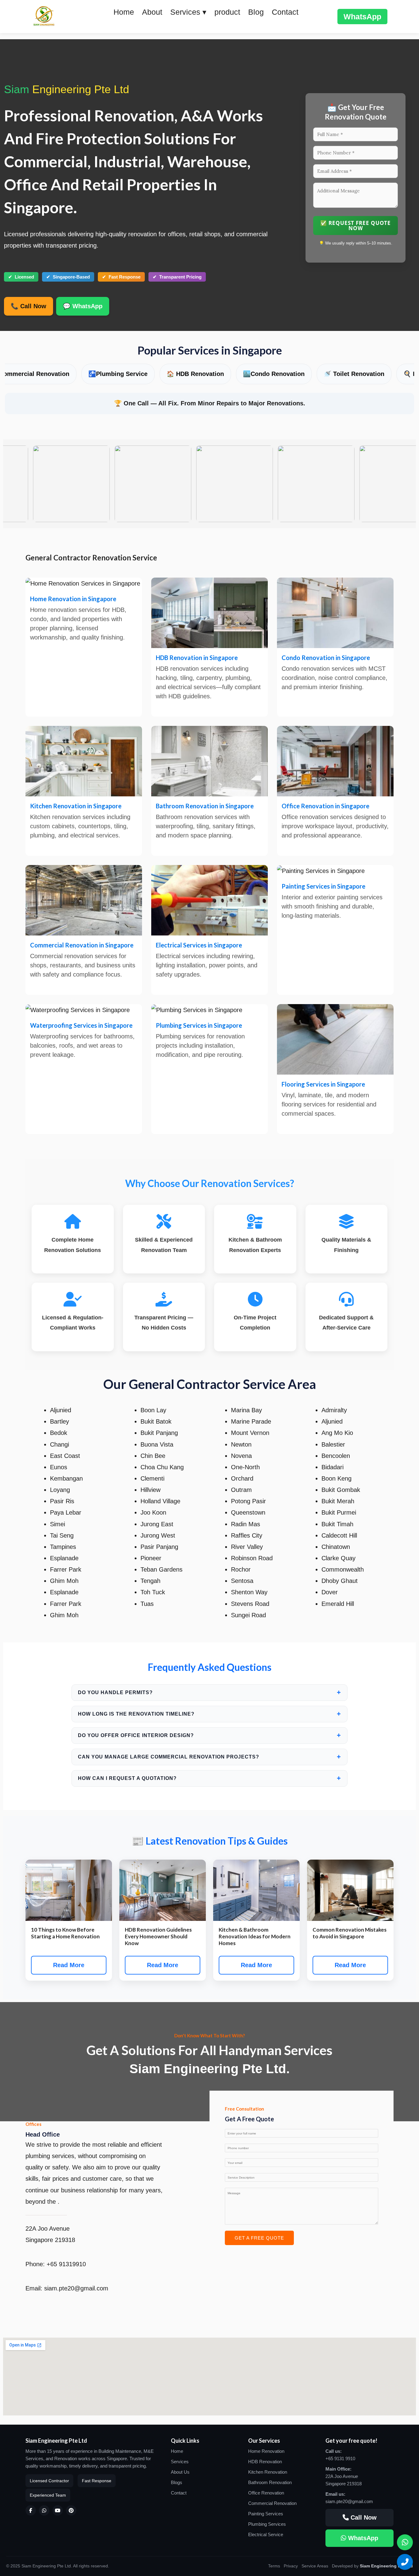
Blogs (177, 2482)
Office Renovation (266, 2493)
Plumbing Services (267, 2524)
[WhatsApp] (44, 2510)
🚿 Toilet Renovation (293, 374)
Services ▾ (188, 12)
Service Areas (315, 2566)
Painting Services (266, 2514)
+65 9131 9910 (340, 2458)
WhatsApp (362, 17)
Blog (256, 12)
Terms (274, 2566)
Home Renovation (266, 2451)
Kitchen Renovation (268, 2472)
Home (124, 12)
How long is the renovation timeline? (209, 1714)
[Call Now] (405, 2562)
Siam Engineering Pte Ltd (386, 2566)
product (227, 12)
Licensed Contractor (49, 2481)
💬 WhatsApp (83, 306)
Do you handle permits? (209, 1692)
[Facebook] (31, 2510)
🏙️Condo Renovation (213, 374)
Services (180, 2462)
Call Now (363, 2517)
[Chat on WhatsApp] (405, 2542)
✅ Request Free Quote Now (356, 226)
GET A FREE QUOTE (259, 2238)
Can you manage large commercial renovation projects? (209, 1757)
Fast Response (97, 2481)
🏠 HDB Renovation (135, 374)
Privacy (291, 2566)
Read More (69, 1965)
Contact (285, 12)
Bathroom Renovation (270, 2482)
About (152, 12)
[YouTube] (58, 2510)
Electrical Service (266, 2534)
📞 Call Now (29, 306)
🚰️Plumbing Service (57, 374)
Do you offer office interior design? (209, 1735)
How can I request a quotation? (209, 1778)
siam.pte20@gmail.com (349, 2501)
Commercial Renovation (272, 2503)
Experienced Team (48, 2495)
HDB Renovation (265, 2462)
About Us (180, 2472)
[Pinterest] (71, 2510)
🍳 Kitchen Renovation (376, 374)
